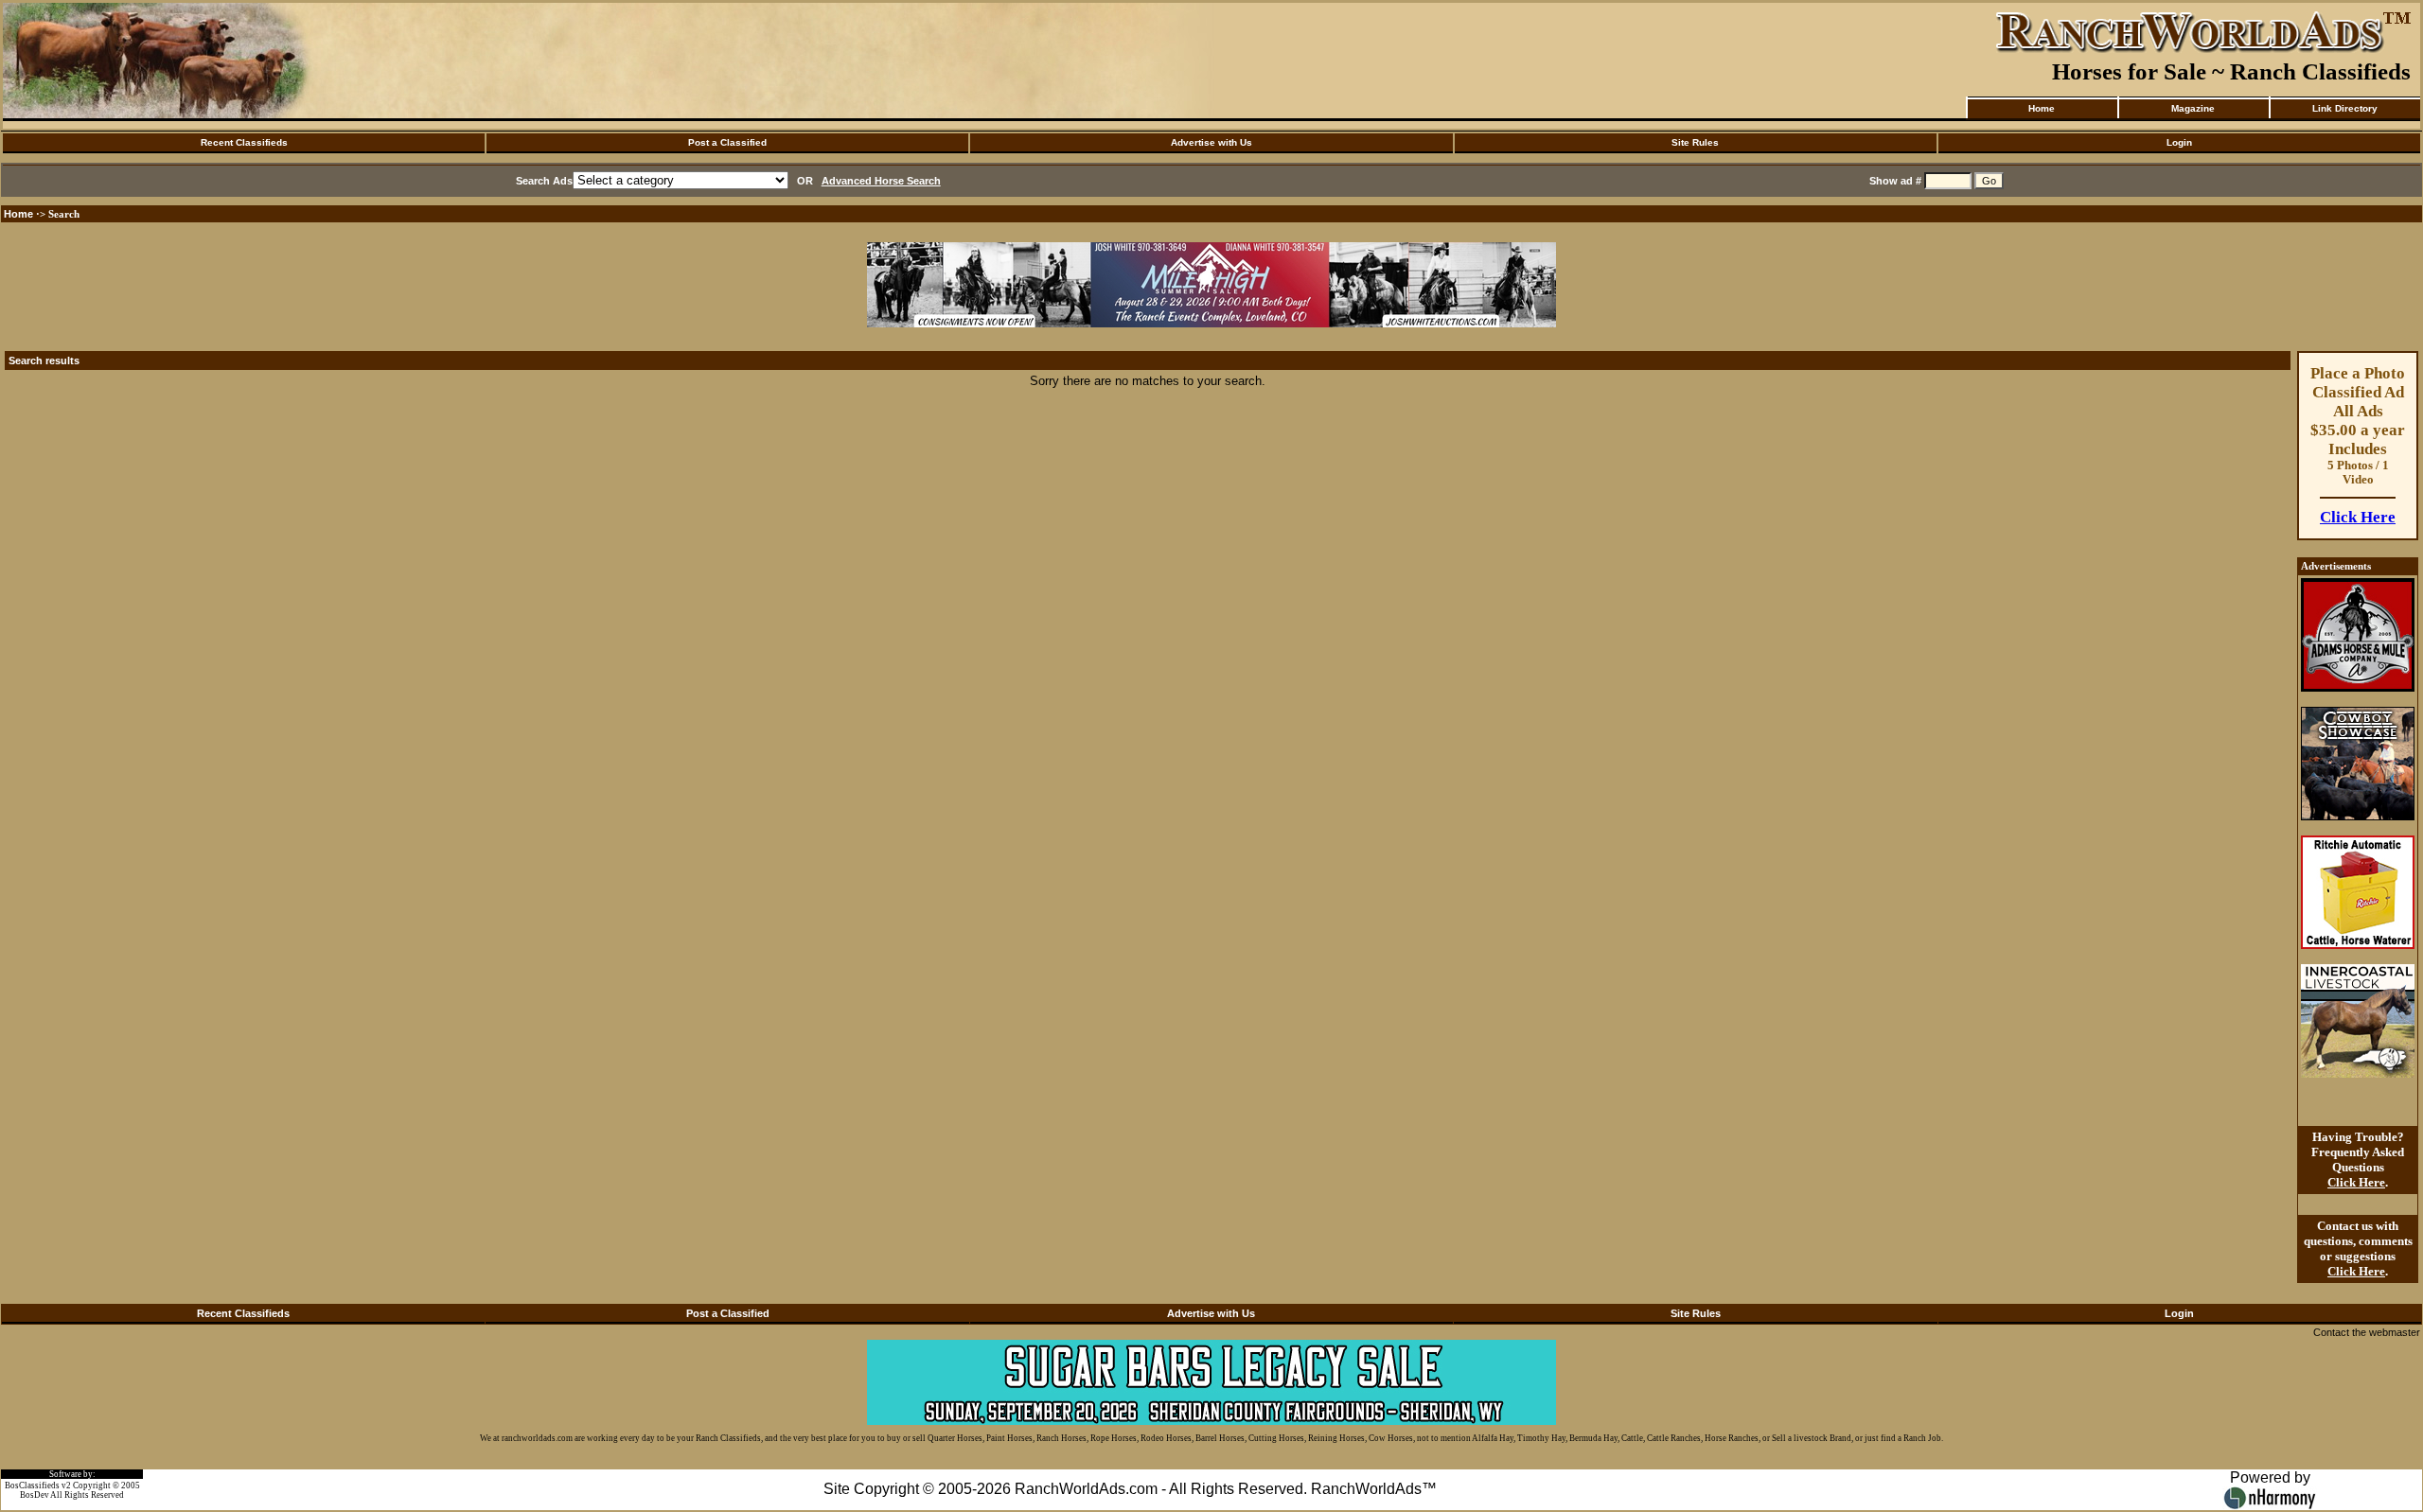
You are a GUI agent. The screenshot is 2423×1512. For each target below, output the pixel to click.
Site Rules (1695, 142)
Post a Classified (727, 142)
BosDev (35, 1495)
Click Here (2358, 517)
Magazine (2193, 108)
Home (2042, 108)
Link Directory (2345, 108)
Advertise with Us (1211, 142)
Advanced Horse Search (881, 181)
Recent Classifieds (244, 142)
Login (2179, 142)
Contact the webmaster (2367, 1332)
